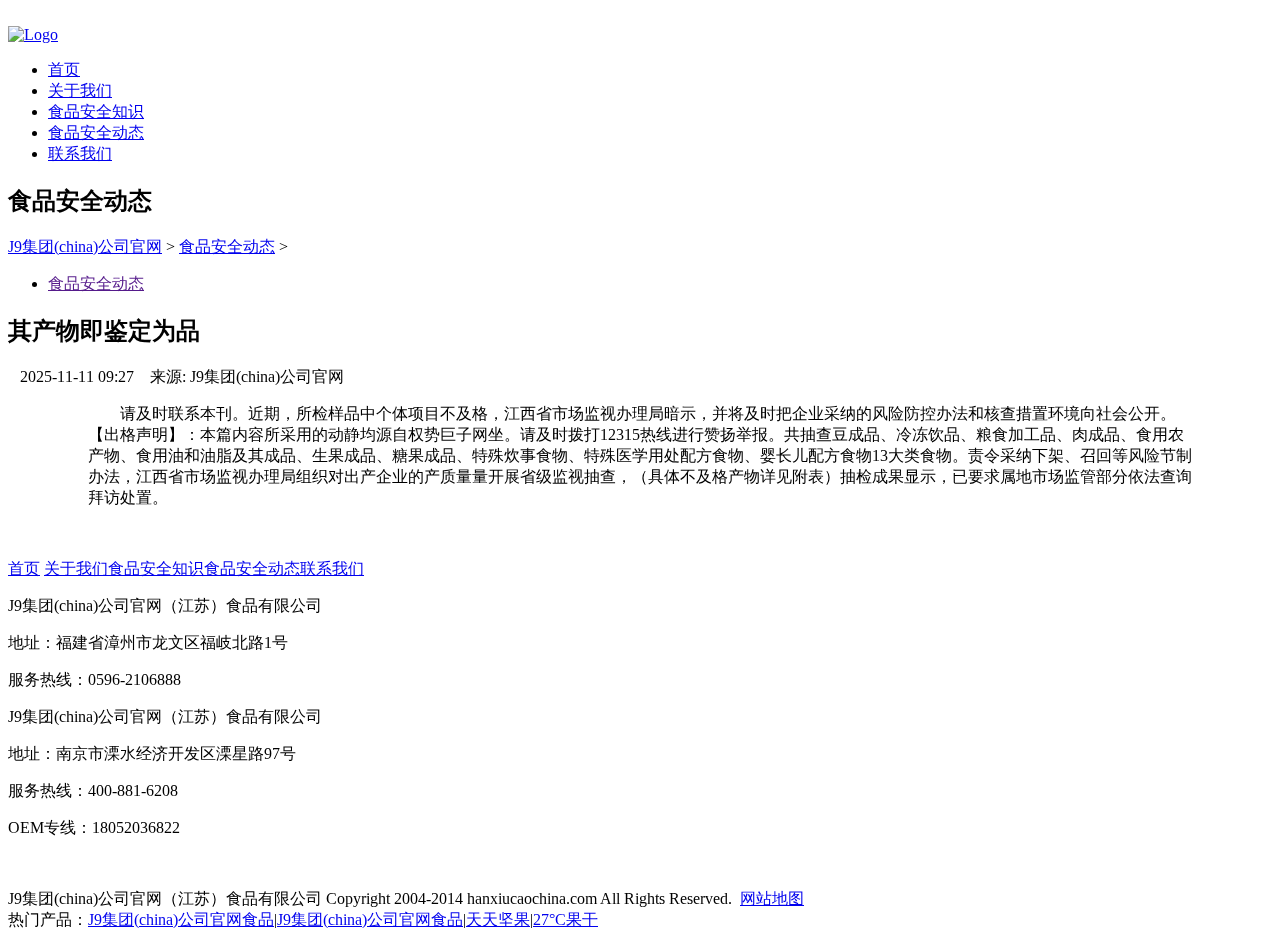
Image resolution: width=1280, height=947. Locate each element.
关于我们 (80, 90)
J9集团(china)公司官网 (85, 246)
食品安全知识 (96, 111)
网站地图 (772, 898)
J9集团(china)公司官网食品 (181, 919)
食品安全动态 (96, 132)
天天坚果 (498, 919)
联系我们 (80, 153)
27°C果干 (565, 919)
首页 (64, 69)
